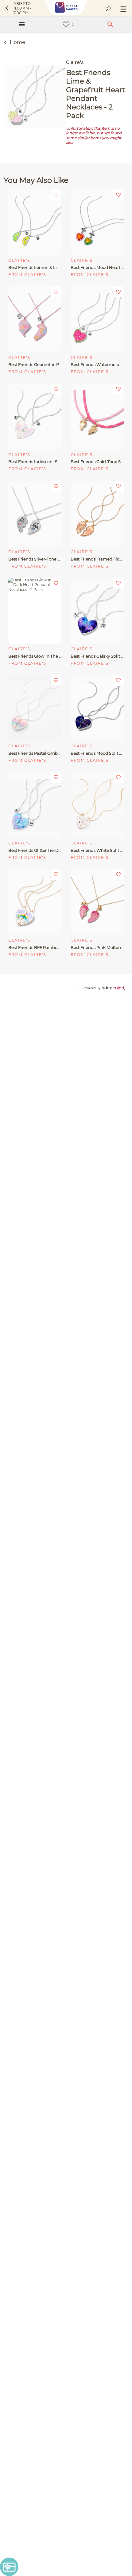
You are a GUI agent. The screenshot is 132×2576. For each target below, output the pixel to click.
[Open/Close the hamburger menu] (123, 10)
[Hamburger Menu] (22, 24)
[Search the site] (108, 9)
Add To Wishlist (56, 195)
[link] (66, 24)
